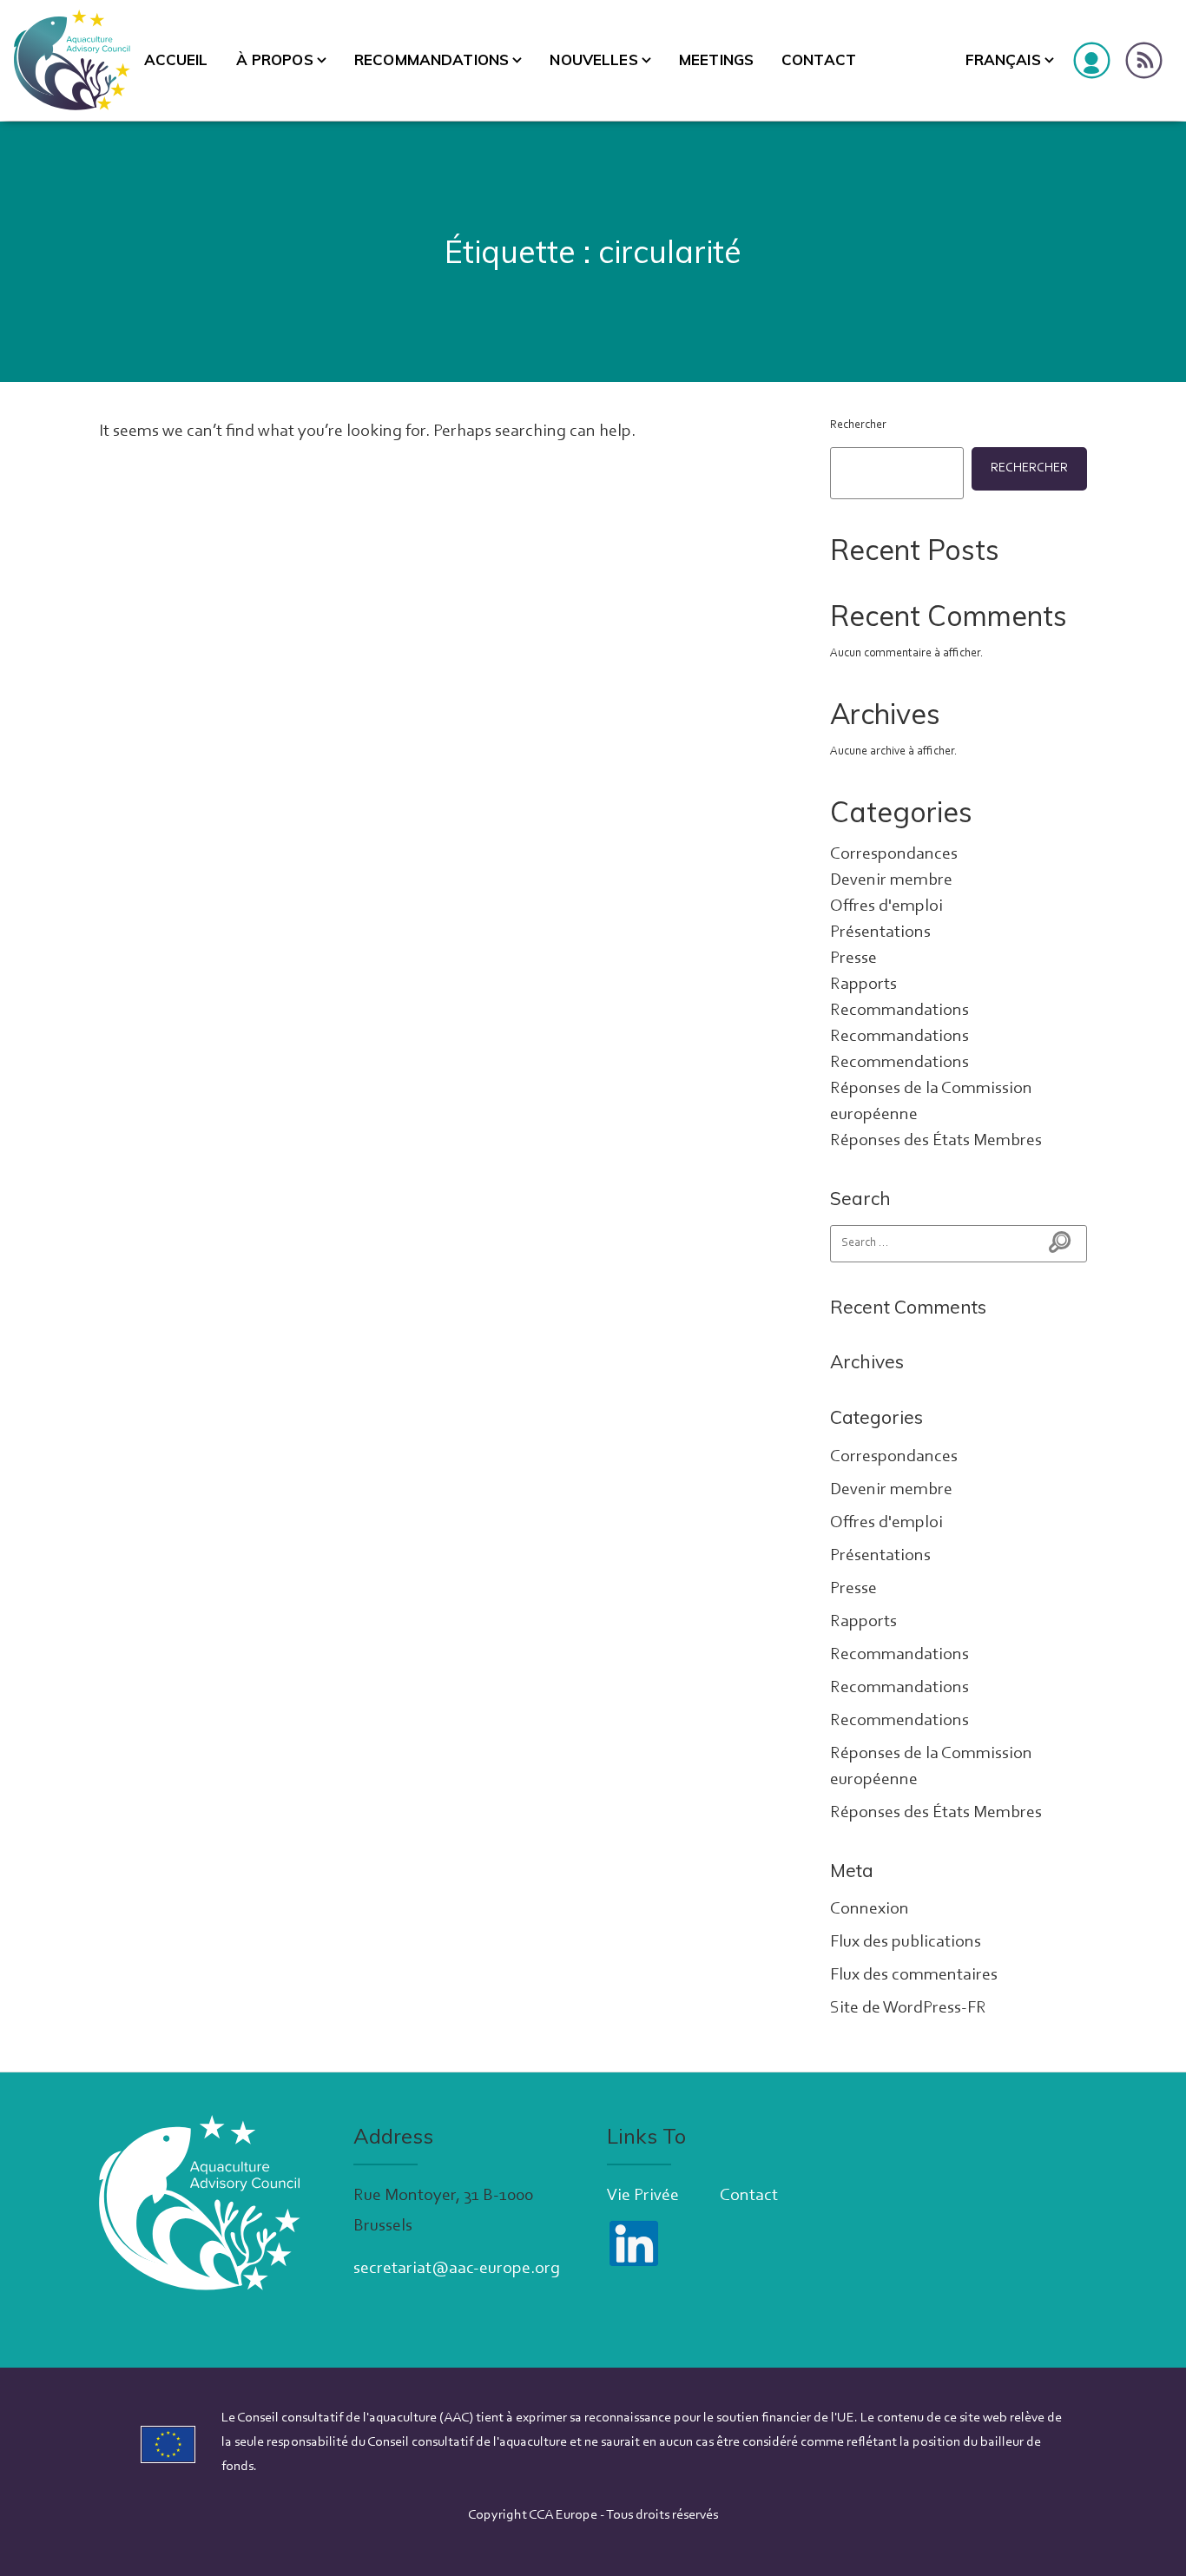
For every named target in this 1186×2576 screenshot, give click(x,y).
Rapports (863, 985)
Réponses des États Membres (936, 1141)
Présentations (880, 932)
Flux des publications (906, 1942)
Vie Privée (643, 2196)
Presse (853, 959)
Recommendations (899, 1063)
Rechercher (858, 425)
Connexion (870, 1909)
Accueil (176, 59)
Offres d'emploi (886, 906)
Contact (819, 59)
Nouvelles (593, 59)
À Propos (275, 59)
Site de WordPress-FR (908, 2008)
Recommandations (432, 59)
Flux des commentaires (914, 1975)
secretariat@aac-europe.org (457, 2269)
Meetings (716, 59)
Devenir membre (891, 880)
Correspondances (894, 854)
